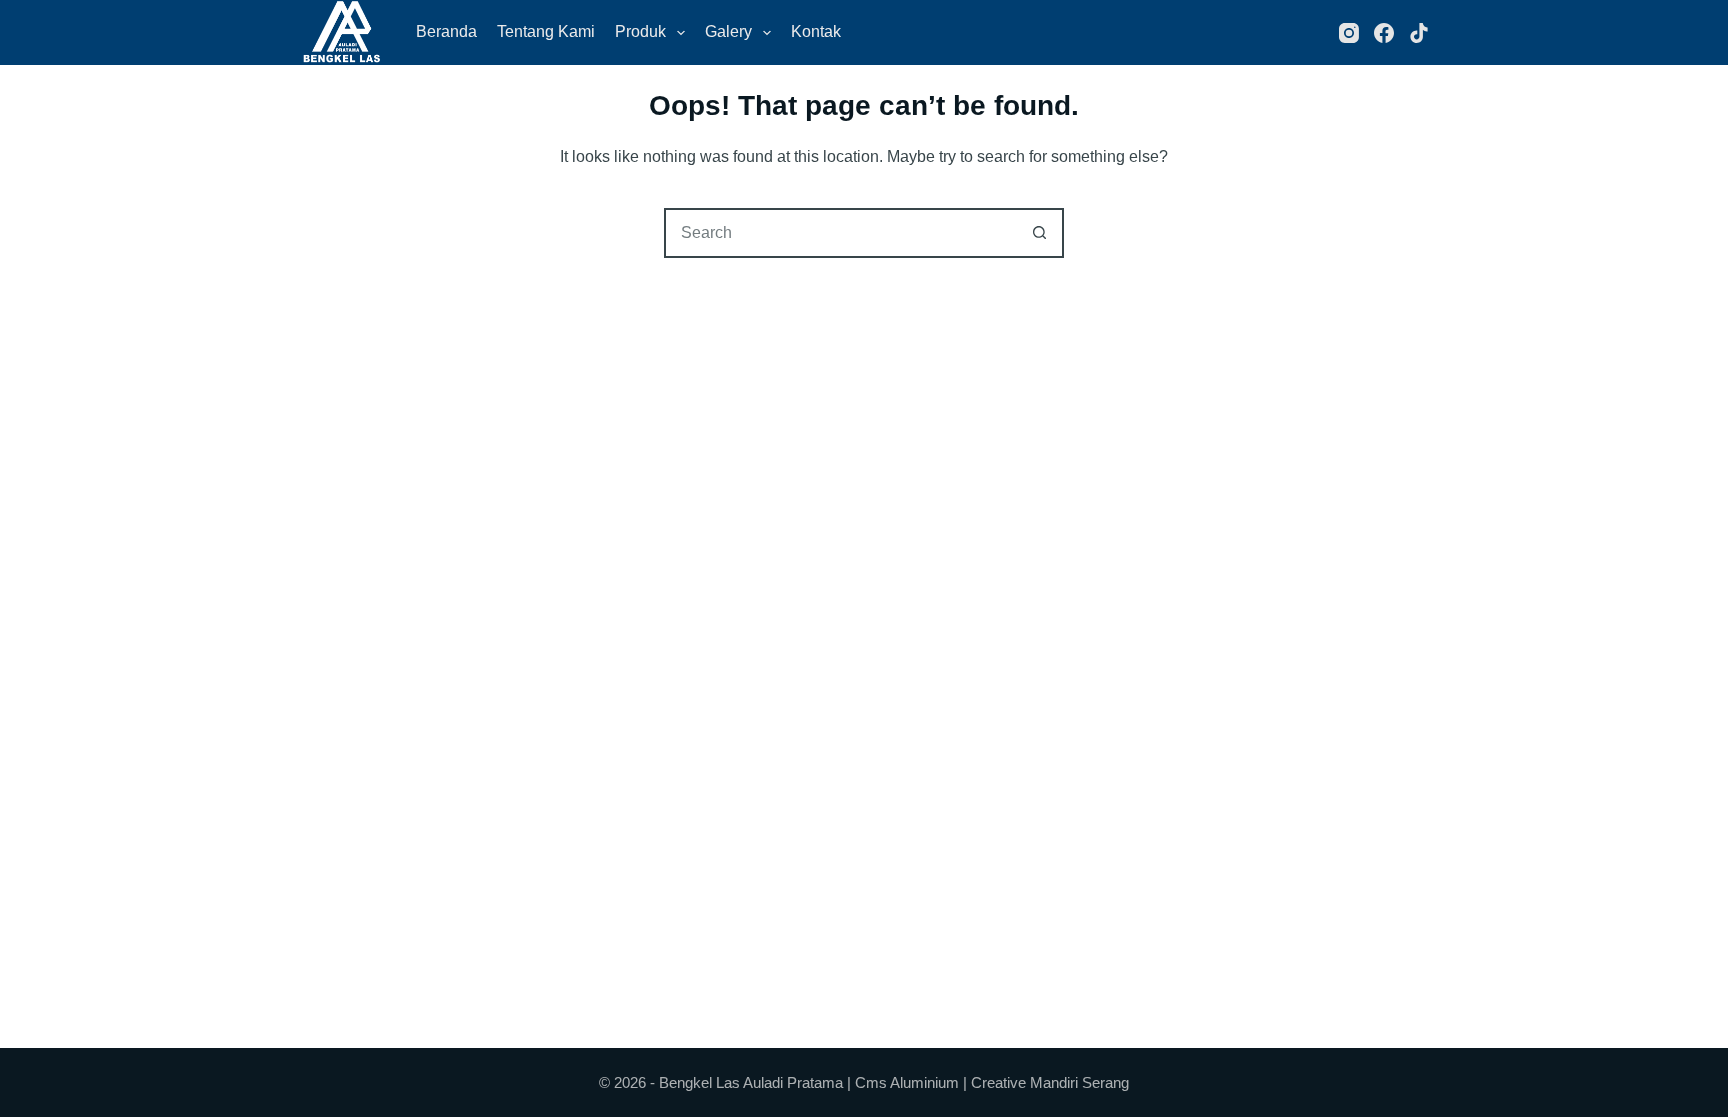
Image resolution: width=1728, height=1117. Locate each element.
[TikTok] (1419, 33)
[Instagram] (1349, 33)
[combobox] (841, 233)
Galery (728, 31)
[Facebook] (1384, 33)
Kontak (816, 31)
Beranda (446, 31)
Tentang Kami (546, 31)
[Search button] (1039, 233)
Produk (640, 31)
